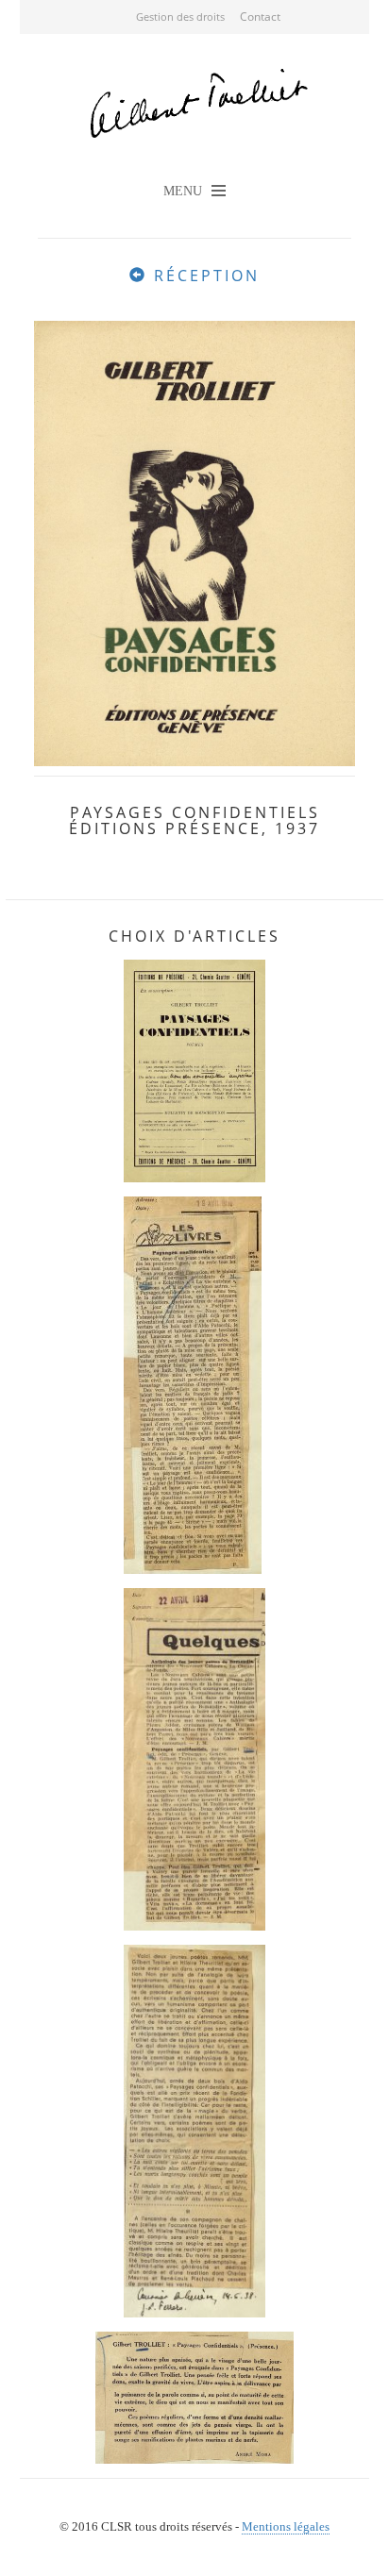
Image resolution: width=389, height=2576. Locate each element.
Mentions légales (286, 2526)
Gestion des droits (180, 17)
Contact (260, 17)
